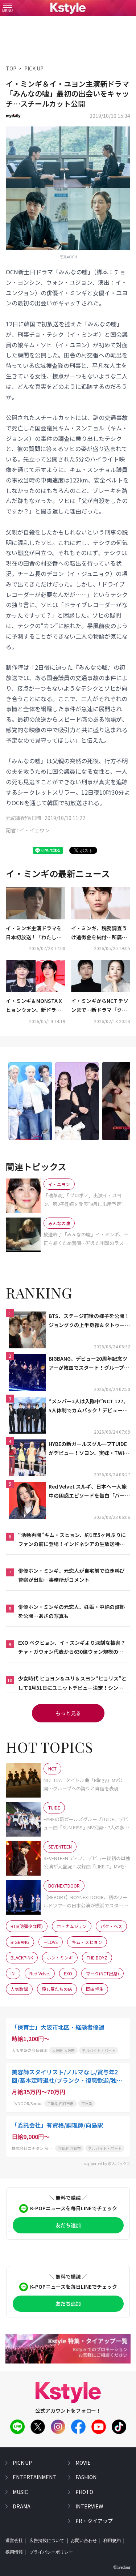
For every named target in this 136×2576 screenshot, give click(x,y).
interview (89, 2506)
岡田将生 (95, 1989)
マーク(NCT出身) (102, 1973)
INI (13, 1973)
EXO (68, 1973)
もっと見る (68, 1713)
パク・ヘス (111, 1926)
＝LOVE (51, 1942)
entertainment (34, 2477)
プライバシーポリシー (51, 2552)
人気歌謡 (19, 1989)
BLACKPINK (22, 1957)
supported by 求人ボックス (107, 2163)
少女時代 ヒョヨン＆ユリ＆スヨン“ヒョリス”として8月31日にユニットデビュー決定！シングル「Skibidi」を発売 (72, 1683)
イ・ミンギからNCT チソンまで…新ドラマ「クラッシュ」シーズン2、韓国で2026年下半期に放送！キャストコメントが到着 (100, 1006)
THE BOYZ (97, 1957)
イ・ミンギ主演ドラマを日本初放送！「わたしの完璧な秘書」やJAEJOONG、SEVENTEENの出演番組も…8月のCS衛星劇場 (35, 933)
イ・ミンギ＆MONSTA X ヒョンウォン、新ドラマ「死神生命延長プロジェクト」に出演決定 (34, 1006)
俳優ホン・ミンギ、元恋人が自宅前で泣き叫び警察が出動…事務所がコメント (71, 1575)
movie (83, 2463)
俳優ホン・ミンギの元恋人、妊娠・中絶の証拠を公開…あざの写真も (71, 1611)
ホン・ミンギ (60, 1957)
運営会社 (14, 2541)
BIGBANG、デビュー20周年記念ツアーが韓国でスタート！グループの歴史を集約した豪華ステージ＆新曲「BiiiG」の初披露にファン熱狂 (89, 1364)
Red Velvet (40, 1973)
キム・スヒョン (87, 1942)
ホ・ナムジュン (72, 1926)
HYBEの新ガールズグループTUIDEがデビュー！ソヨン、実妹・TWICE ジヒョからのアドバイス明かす (89, 1449)
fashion (86, 2477)
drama (22, 2506)
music (20, 2492)
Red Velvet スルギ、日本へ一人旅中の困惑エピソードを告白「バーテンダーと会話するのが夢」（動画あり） (89, 1491)
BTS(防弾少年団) (27, 1926)
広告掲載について (47, 2541)
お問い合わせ (84, 2541)
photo (84, 2492)
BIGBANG (20, 1942)
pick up (22, 2463)
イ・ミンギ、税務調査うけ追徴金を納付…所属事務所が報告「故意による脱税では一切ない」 (99, 933)
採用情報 (14, 2552)
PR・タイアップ (94, 2521)
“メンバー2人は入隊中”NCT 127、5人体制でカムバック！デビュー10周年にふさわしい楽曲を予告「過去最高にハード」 (89, 1406)
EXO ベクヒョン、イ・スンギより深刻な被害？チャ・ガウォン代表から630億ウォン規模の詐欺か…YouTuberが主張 (72, 1648)
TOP (11, 68)
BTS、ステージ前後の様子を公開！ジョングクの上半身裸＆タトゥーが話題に (89, 1321)
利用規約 (112, 2541)
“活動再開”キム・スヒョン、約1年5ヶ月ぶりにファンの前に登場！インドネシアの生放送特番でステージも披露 (72, 1540)
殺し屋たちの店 (57, 1989)
